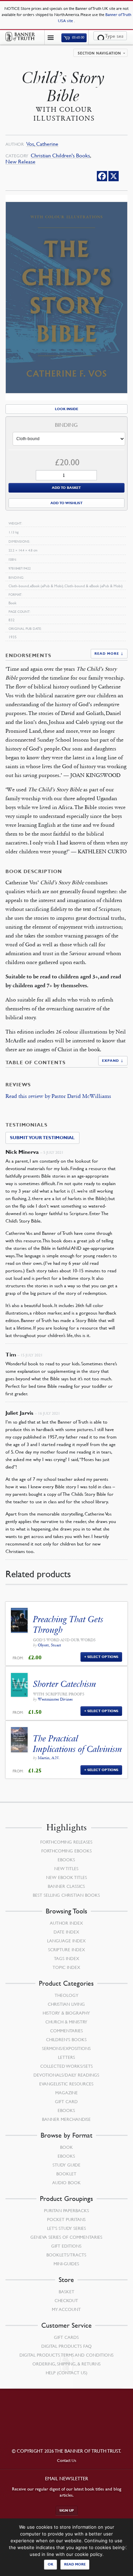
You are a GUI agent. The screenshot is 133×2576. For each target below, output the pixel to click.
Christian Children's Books (60, 156)
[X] (114, 176)
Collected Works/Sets (66, 2066)
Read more (75, 2564)
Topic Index (66, 1967)
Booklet (66, 2174)
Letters (66, 2057)
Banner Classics (66, 1886)
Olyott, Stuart (49, 1645)
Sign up (67, 2510)
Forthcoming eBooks (66, 1851)
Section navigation (99, 53)
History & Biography (66, 2013)
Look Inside (66, 409)
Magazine (66, 2093)
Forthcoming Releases (66, 1842)
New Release (20, 162)
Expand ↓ (113, 1061)
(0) (78, 38)
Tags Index (66, 1958)
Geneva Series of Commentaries (66, 2237)
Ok (50, 2564)
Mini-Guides (66, 2264)
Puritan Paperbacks (66, 2210)
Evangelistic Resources (66, 2084)
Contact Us (67, 2460)
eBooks (66, 1860)
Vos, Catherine (42, 144)
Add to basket (66, 488)
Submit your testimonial (42, 1138)
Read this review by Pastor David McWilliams (58, 1096)
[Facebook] (102, 176)
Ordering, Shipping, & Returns (66, 2364)
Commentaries (66, 2031)
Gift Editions (66, 2246)
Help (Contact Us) (66, 2373)
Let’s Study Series (66, 2228)
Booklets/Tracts (66, 2255)
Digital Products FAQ (66, 2346)
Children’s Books (66, 2039)
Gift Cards (66, 2337)
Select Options (103, 1657)
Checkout (66, 2300)
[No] (124, 2547)
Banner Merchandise (66, 2119)
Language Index (66, 1941)
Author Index (66, 1923)
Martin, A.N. (49, 1758)
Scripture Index (66, 1950)
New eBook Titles (66, 1877)
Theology (66, 1995)
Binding (66, 425)
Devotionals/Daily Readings (66, 2075)
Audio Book (66, 2183)
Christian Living (66, 2004)
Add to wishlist (66, 503)
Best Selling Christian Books (66, 1895)
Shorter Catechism (65, 1684)
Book (66, 2147)
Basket (66, 2292)
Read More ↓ (109, 654)
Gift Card (66, 2101)
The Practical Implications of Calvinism (78, 1744)
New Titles (66, 1868)
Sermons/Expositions (66, 2048)
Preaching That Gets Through (68, 1625)
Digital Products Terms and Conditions (66, 2355)
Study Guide (66, 2165)
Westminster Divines (55, 1699)
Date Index (66, 1932)
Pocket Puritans (66, 2219)
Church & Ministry (66, 2022)
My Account (66, 2309)
